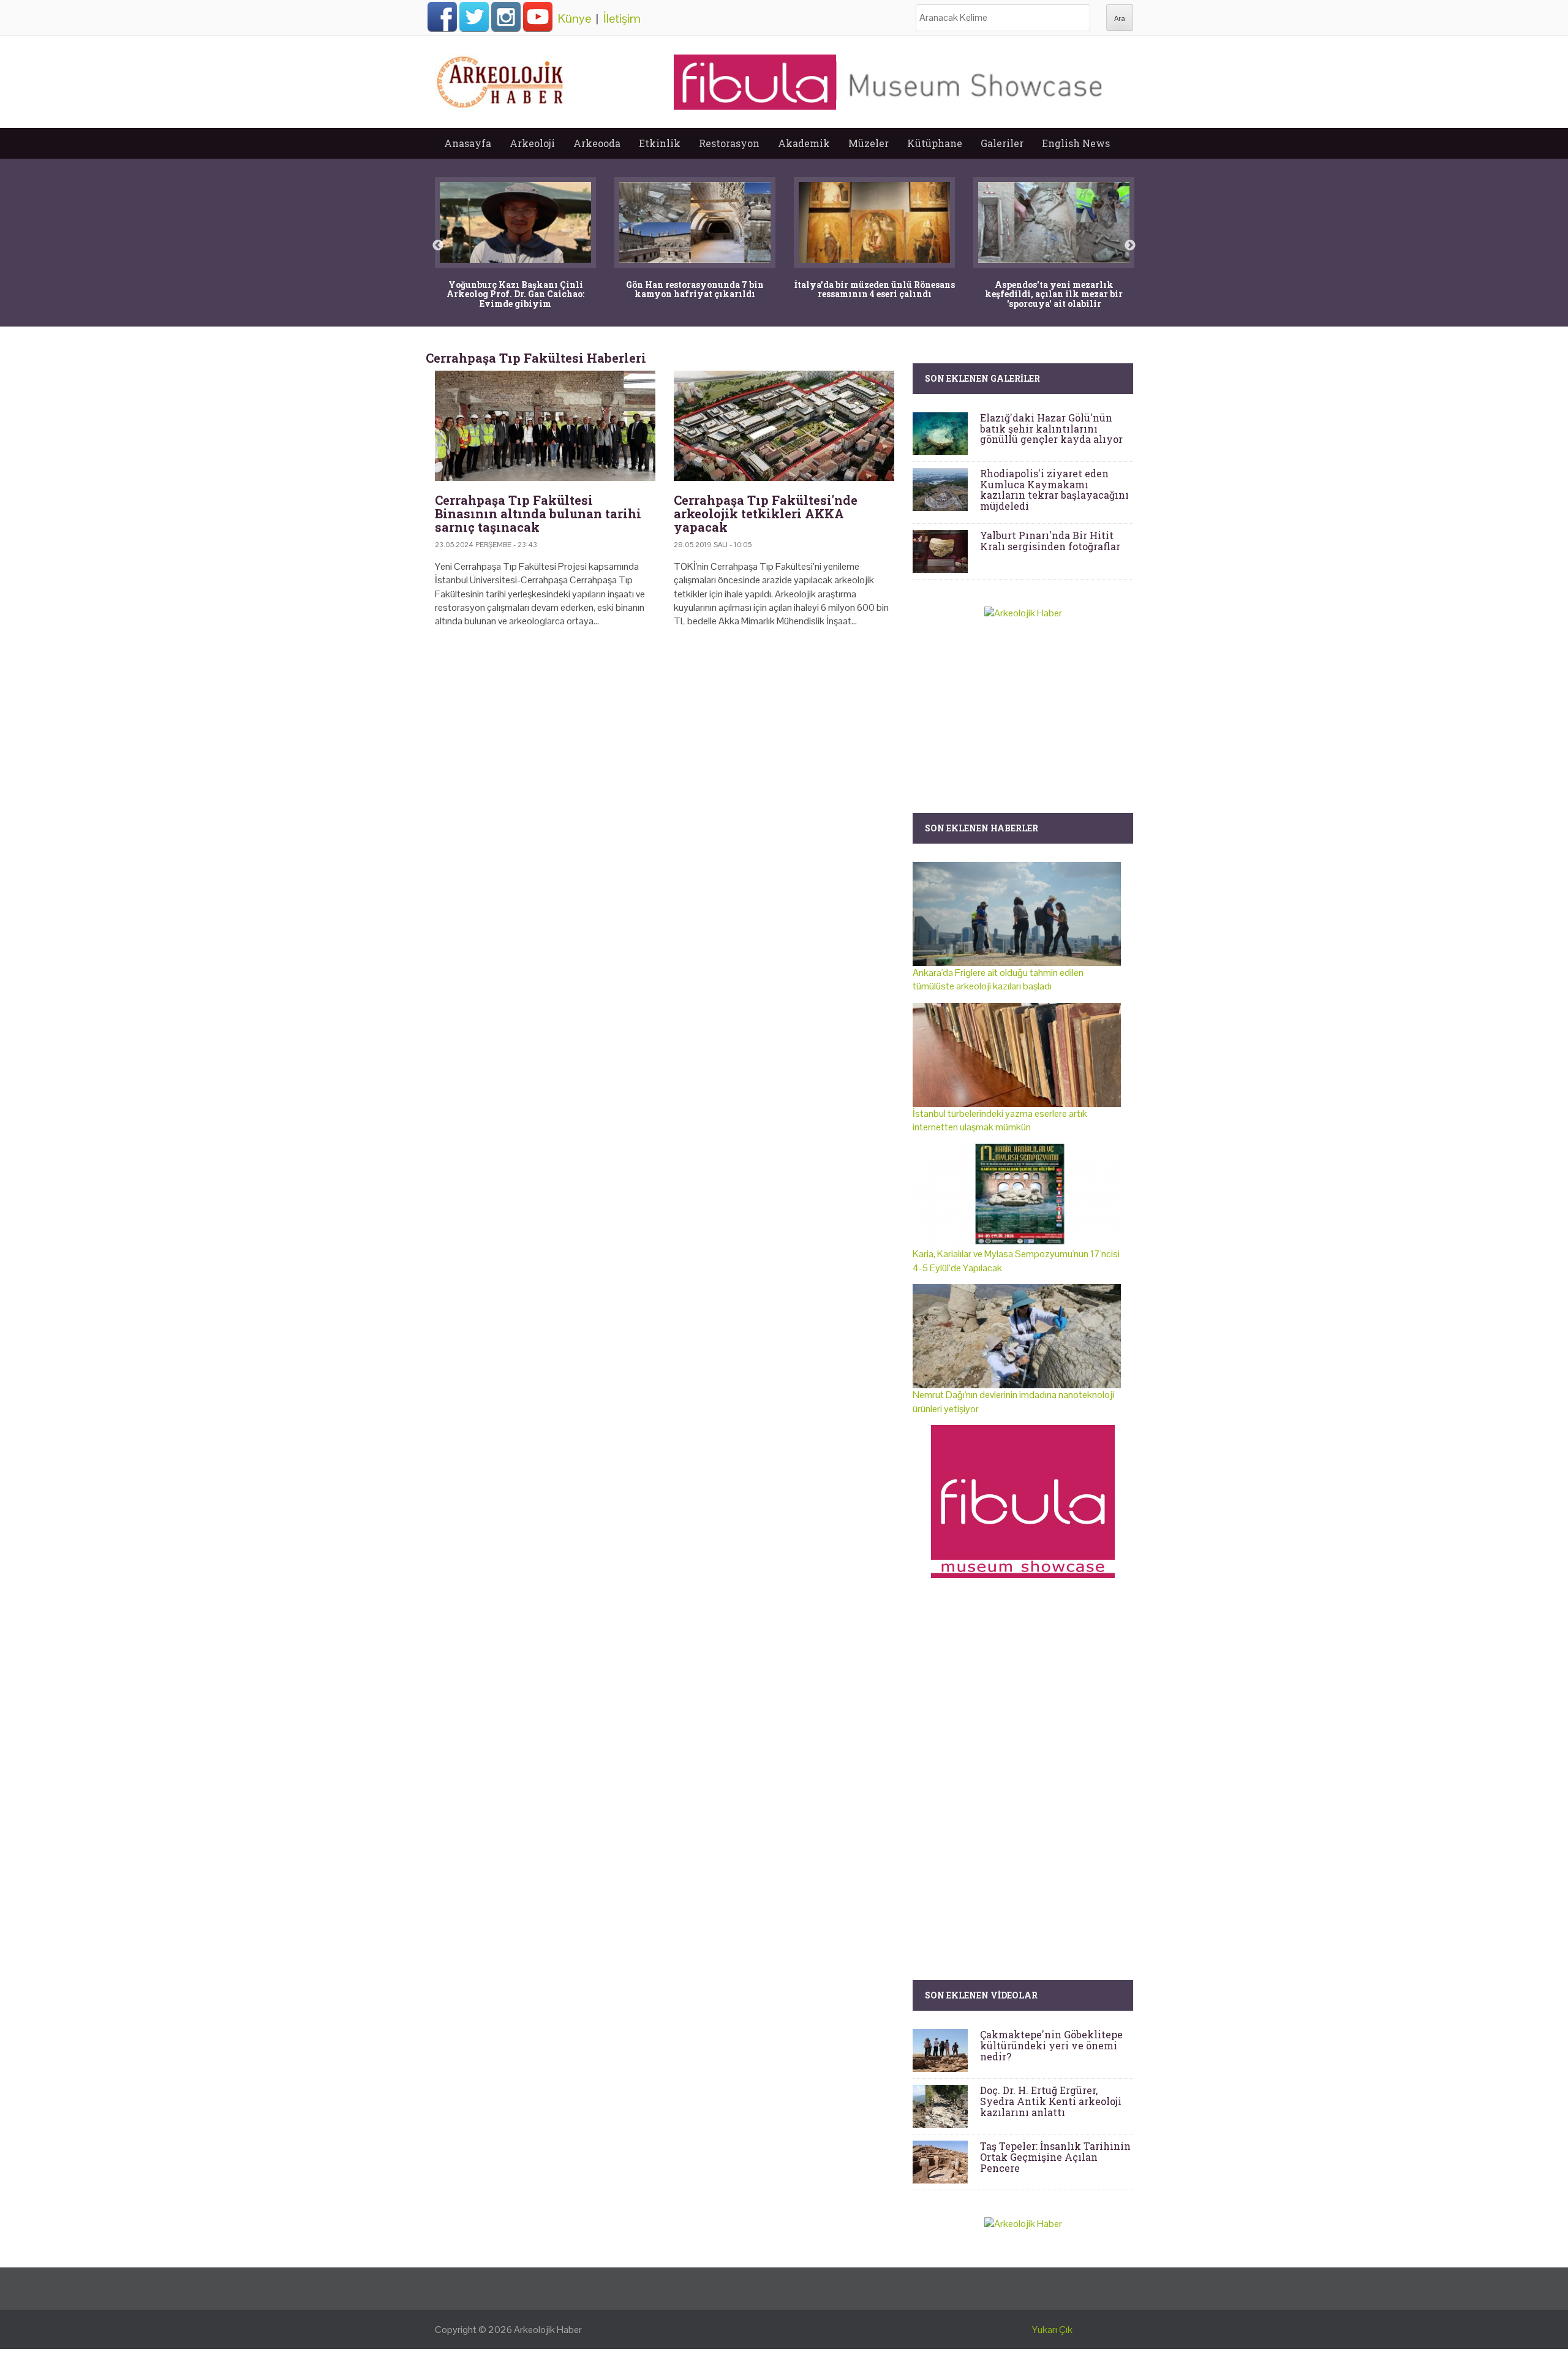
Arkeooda (597, 143)
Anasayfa (468, 143)
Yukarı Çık (1052, 2330)
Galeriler (1002, 143)
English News (1076, 143)
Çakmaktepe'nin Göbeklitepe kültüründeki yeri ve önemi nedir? (1051, 2045)
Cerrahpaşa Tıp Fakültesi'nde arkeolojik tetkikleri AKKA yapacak (766, 513)
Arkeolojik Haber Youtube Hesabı (538, 17)
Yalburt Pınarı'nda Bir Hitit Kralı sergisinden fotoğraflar (1050, 541)
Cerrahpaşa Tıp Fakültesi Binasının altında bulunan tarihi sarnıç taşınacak (538, 513)
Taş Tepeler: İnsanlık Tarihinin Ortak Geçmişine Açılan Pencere (1055, 2157)
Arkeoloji (532, 143)
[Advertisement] (665, 743)
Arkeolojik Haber (548, 2330)
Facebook (442, 17)
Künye (575, 18)
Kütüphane (935, 143)
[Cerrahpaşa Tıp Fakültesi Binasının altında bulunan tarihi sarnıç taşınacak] (545, 426)
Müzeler (869, 143)
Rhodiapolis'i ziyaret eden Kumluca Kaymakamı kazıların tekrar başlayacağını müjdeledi (1054, 490)
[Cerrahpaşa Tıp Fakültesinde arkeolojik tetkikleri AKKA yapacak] (784, 426)
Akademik (804, 143)
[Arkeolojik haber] (501, 79)
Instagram (506, 17)
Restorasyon (729, 143)
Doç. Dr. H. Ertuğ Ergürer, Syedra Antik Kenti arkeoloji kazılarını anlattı (1051, 2101)
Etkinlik (660, 143)
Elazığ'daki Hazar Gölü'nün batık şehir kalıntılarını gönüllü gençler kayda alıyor (1051, 428)
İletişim (622, 18)
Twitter (474, 17)
